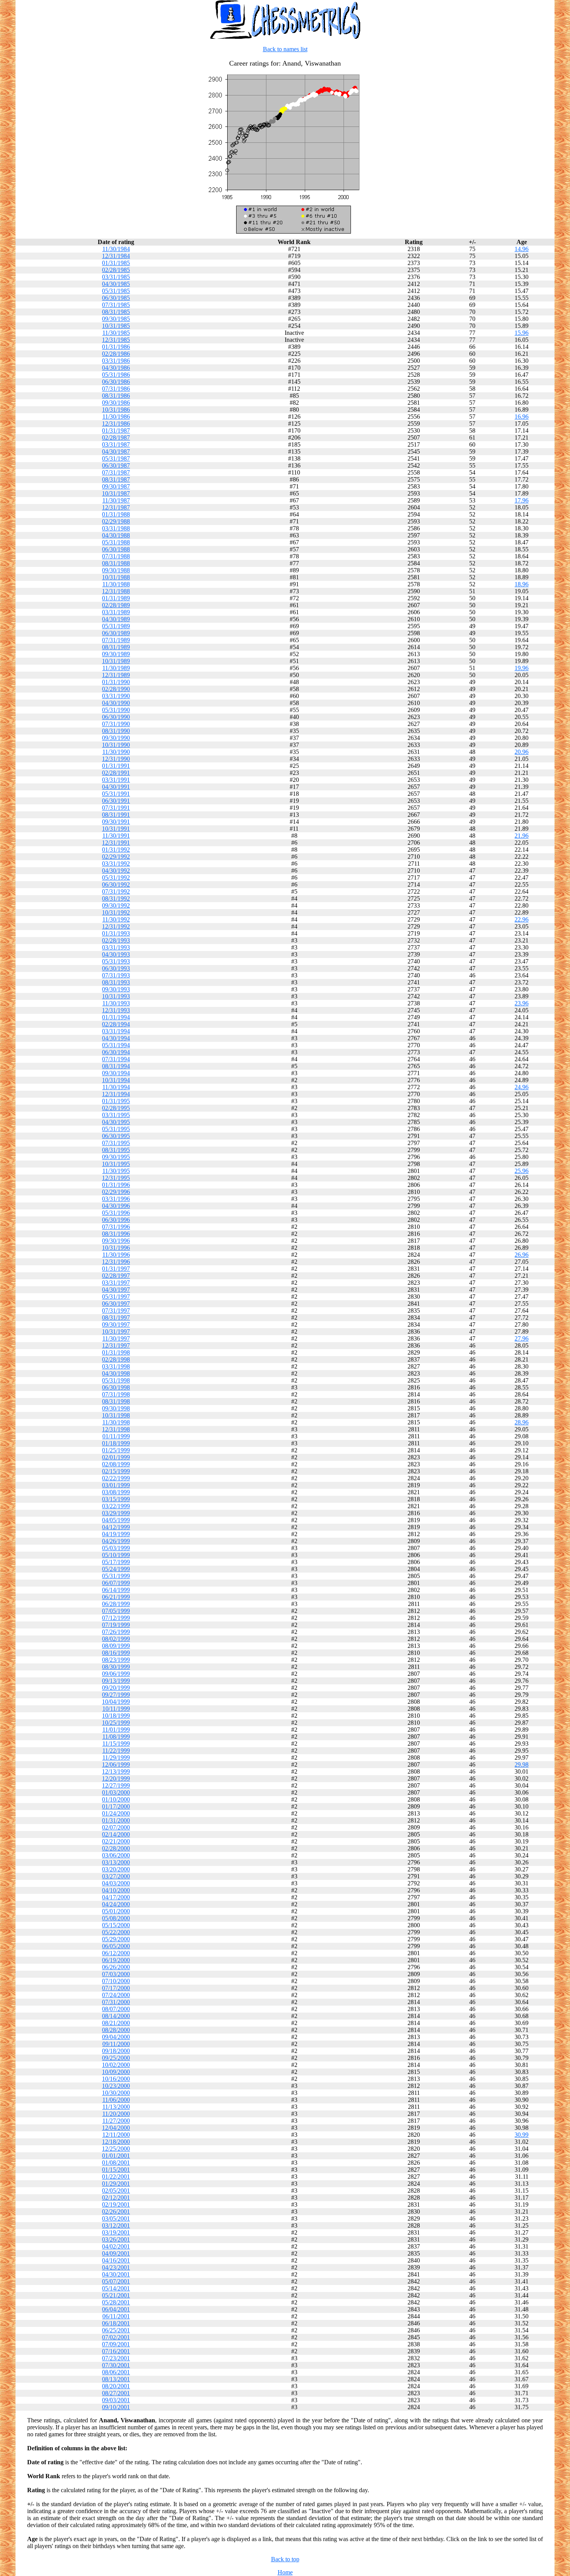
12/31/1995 (116, 1178)
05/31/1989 (116, 626)
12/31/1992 (116, 926)
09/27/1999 (116, 1695)
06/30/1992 (116, 884)
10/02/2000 (116, 2065)
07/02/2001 (116, 2337)
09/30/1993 (116, 989)
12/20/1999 (116, 1778)
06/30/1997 (116, 1304)
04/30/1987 (116, 451)
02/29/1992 (116, 857)
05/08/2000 (116, 1918)
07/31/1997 (116, 1311)
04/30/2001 (116, 2274)
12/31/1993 (116, 1010)
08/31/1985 (116, 312)
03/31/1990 (116, 696)
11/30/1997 (116, 1338)
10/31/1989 (116, 661)
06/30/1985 (116, 298)
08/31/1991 (116, 815)
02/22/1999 (116, 1478)
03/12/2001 (116, 2225)
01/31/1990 (116, 682)
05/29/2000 (116, 1939)
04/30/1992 (116, 871)
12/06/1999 (116, 1764)
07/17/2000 (116, 1988)
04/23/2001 (116, 2267)
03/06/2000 (116, 1855)
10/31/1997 (116, 1331)
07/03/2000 (116, 1974)
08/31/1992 (116, 898)
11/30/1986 (116, 417)
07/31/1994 (116, 1059)
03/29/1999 (116, 1513)
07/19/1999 (116, 1625)
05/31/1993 (116, 961)
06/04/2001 (116, 2309)
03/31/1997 (116, 1283)
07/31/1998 (116, 1394)
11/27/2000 (116, 2121)
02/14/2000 (116, 1834)
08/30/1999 (116, 1667)
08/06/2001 (116, 2372)
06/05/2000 (116, 1946)
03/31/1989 (116, 612)
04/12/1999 (116, 1527)
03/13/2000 (116, 1862)
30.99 (522, 2135)
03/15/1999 (116, 1499)
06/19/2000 (116, 1960)
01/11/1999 (116, 1436)
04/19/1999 (116, 1534)
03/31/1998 (116, 1366)
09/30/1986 (116, 403)
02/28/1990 (116, 689)
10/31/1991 (116, 829)
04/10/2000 (116, 1890)
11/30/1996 (116, 1255)
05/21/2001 (116, 2295)
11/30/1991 (116, 836)
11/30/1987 (116, 500)
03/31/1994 (116, 1031)
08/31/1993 (116, 982)
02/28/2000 (116, 1848)
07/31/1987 (116, 472)
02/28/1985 (116, 270)
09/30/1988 (116, 570)
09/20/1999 (116, 1688)
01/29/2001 (116, 2184)
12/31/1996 (116, 1262)
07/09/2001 (116, 2344)
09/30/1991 (116, 822)
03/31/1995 (116, 1115)
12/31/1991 (116, 843)
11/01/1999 (116, 1730)
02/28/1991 (116, 773)
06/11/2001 (116, 2316)
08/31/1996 (116, 1234)
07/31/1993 (116, 975)
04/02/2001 (116, 2246)
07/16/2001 (116, 2351)
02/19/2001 (116, 2204)
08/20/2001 (116, 2386)
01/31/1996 (116, 1185)
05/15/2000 (116, 1925)
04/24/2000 (116, 1904)
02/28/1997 (116, 1276)
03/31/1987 (116, 444)
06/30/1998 (116, 1387)
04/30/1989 (116, 619)
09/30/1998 (116, 1408)
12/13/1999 (116, 1771)
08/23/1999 (116, 1660)
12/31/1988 (116, 591)
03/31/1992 (116, 864)
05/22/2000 (116, 1932)
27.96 (522, 1338)
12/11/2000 (116, 2135)
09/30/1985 (116, 319)
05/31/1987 (116, 458)
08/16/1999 (116, 1653)
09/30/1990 (116, 738)
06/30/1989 (116, 633)
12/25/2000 (116, 2149)
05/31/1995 (116, 1129)
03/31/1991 (116, 780)
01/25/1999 (116, 1450)
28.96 (522, 1422)
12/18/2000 (116, 2142)
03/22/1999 (116, 1506)
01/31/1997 (116, 1269)
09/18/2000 (116, 2051)
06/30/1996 (116, 1220)
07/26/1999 (116, 1632)
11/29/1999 (116, 1757)
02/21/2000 (116, 1841)
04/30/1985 (116, 284)
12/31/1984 (116, 256)
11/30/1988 (116, 584)
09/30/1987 (116, 486)
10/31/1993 (116, 996)
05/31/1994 (116, 1045)
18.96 (522, 584)
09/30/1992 (116, 905)
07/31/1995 (116, 1143)
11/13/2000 (116, 2107)
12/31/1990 (116, 759)
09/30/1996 (116, 1241)
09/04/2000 (116, 2037)
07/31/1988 (116, 556)
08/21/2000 (116, 2023)
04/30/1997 (116, 1290)
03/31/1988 (116, 528)
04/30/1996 (116, 1206)
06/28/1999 (116, 1604)
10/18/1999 (116, 1716)
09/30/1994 (116, 1073)
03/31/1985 (116, 277)
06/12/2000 (116, 1953)
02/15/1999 (116, 1471)
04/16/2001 (116, 2260)
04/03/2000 (116, 1883)
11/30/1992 (116, 919)
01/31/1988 (116, 514)
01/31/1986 (116, 347)
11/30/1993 (116, 1003)
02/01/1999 (116, 1457)
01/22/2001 (116, 2177)
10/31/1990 (116, 745)
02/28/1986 (116, 354)
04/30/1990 (116, 703)
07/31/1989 (116, 640)
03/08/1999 (116, 1492)
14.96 (522, 249)
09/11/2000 (116, 2044)
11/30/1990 (116, 752)
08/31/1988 (116, 563)
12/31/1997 (116, 1345)
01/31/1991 (116, 766)
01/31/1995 (116, 1101)
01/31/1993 (116, 933)
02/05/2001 (116, 2191)
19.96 (522, 668)
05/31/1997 (116, 1297)
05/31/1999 (116, 1576)
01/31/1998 (116, 1352)
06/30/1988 (116, 549)
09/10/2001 (116, 2407)
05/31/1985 (116, 291)
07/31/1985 (116, 305)
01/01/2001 (116, 2156)
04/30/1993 (116, 954)
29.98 (522, 1764)
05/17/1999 (116, 1562)
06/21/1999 (116, 1597)
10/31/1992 (116, 912)
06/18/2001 (116, 2323)
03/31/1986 (116, 361)
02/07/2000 (116, 1827)
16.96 (522, 417)
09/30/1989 (116, 654)
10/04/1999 (116, 1702)
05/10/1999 (116, 1555)
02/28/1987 (116, 437)
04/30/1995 (116, 1122)
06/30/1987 (116, 465)
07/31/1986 (116, 389)
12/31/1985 (116, 340)
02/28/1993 (116, 940)
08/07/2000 (116, 2009)
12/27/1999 (116, 1785)
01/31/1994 (116, 1017)
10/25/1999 (116, 1723)
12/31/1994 (116, 1094)
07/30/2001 (116, 2365)
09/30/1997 (116, 1324)
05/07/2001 (116, 2281)
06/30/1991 (116, 801)
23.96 (522, 1003)
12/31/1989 (116, 675)
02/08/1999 (116, 1464)
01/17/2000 (116, 1806)
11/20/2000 (116, 2114)
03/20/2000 (116, 1869)
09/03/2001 (116, 2400)
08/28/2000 (116, 2030)
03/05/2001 (116, 2218)
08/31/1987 (116, 479)
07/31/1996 (116, 1227)
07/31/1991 (116, 808)
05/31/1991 (116, 794)
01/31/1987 (116, 430)
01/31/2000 (116, 1820)
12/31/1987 (116, 507)
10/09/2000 (116, 2072)
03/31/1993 (116, 947)
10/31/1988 (116, 577)
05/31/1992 (116, 877)
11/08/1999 (116, 1737)
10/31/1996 (116, 1248)
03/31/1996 (116, 1199)
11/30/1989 (116, 668)
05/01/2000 (116, 1911)
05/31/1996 (116, 1213)
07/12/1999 (116, 1618)
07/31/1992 (116, 891)
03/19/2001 (116, 2232)
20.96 (522, 752)
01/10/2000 (116, 1799)
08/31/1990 (116, 731)
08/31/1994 (116, 1066)
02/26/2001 (116, 2211)
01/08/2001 (116, 2163)
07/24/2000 (116, 1995)
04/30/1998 (116, 1373)
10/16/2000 (116, 2079)
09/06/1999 (116, 1674)
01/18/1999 (116, 1443)
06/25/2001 (116, 2330)
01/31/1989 (116, 598)
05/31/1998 (116, 1380)
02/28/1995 (116, 1108)
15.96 (522, 333)
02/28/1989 (116, 605)
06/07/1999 (116, 1583)
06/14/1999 (116, 1590)
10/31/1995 (116, 1164)
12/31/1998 (116, 1429)
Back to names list (285, 49)
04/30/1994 (116, 1038)
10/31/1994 (116, 1080)
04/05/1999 (116, 1520)
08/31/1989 (116, 647)
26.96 (522, 1255)
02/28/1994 (116, 1024)
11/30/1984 (116, 249)
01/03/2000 (116, 1792)
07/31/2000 (116, 2002)
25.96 (522, 1171)
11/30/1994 (116, 1087)
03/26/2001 (116, 2239)
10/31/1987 (116, 493)
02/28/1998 (116, 1359)
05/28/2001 (116, 2302)
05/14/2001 (116, 2288)
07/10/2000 (116, 1981)
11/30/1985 (116, 333)
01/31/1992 (116, 850)
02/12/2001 (116, 2197)
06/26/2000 (116, 1967)
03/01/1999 (116, 1485)
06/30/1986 (116, 382)
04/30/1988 (116, 535)
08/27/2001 (116, 2393)
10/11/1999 (116, 1709)
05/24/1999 (116, 1569)
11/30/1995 (116, 1171)
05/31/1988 (116, 542)
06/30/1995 (116, 1136)
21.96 (522, 836)
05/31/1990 (116, 710)
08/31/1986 (116, 396)
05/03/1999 (116, 1548)
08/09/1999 (116, 1646)
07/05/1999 (116, 1611)
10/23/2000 (116, 2086)
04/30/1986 (116, 368)
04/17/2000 (116, 1897)
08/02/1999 (116, 1639)
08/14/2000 (116, 2016)
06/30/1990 (116, 717)
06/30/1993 (116, 968)
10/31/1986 (116, 410)
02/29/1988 (116, 521)
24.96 (522, 1087)
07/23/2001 (116, 2358)
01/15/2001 (116, 2170)
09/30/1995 (116, 1157)
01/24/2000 (116, 1813)
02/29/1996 (116, 1192)
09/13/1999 (116, 1681)
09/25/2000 (116, 2058)
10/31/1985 (116, 326)
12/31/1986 (116, 424)
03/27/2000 (116, 1876)
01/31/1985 (116, 263)
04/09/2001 (116, 2253)
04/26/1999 (116, 1541)
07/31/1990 (116, 724)
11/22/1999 (116, 1751)
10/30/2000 (116, 2093)
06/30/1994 (116, 1052)
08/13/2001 (116, 2379)
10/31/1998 (116, 1415)
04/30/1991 (116, 787)
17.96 (522, 500)
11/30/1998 (116, 1422)
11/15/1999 (116, 1744)
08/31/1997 (116, 1317)
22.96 (522, 919)
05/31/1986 (116, 375)
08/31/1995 (116, 1150)
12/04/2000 (116, 2128)
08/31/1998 (116, 1401)
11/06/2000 (116, 2100)
